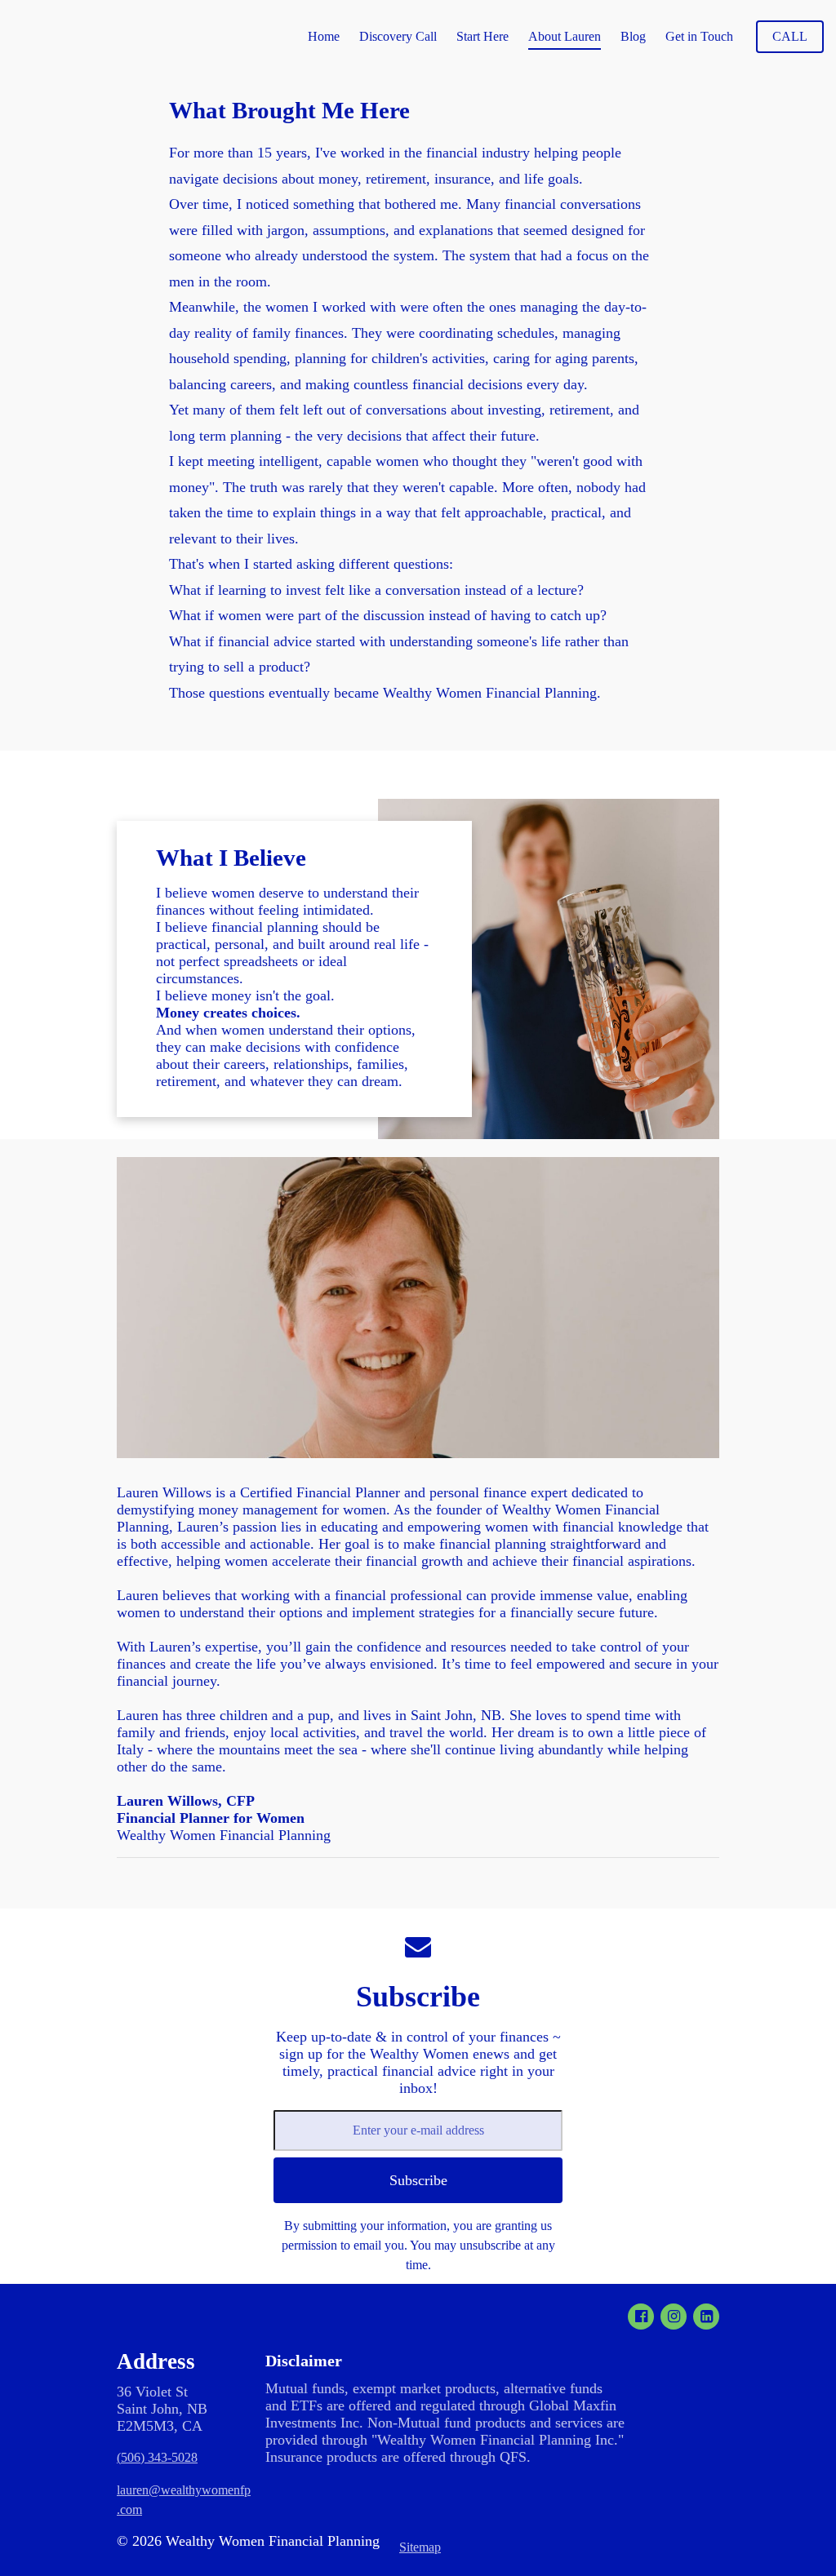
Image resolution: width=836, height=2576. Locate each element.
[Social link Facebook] (641, 2317)
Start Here (482, 36)
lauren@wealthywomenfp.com (184, 2500)
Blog (633, 36)
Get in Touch (699, 36)
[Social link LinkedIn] (706, 2317)
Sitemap (420, 2547)
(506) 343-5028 (157, 2457)
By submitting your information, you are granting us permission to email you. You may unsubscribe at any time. (418, 2245)
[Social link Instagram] (674, 2317)
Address (156, 2361)
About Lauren (565, 36)
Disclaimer (304, 2361)
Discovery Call (398, 36)
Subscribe (418, 1997)
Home (324, 36)
